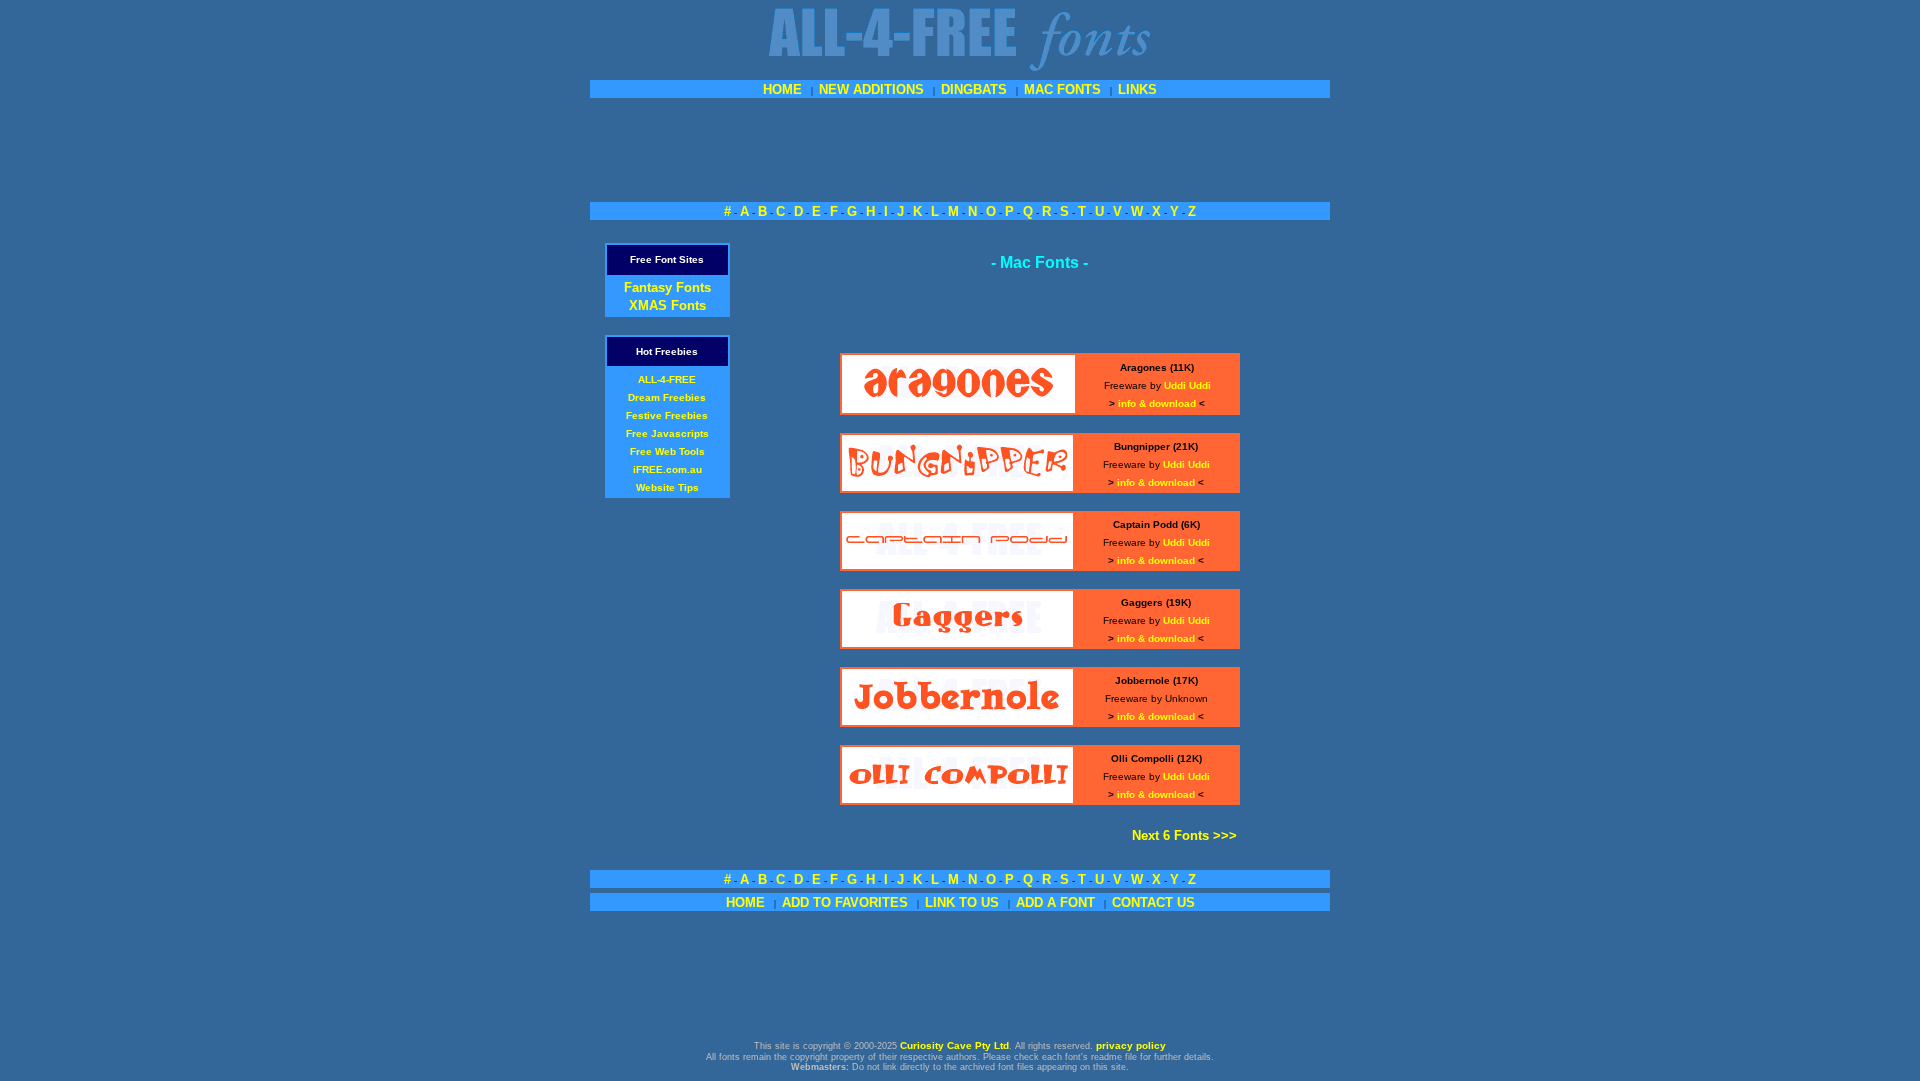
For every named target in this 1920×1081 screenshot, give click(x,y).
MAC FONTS (1062, 89)
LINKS (1137, 89)
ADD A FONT (1055, 902)
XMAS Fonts (667, 305)
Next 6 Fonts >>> (1184, 835)
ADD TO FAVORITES (845, 902)
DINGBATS (974, 89)
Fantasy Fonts (667, 287)
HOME (782, 89)
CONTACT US (1153, 902)
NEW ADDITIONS (871, 89)
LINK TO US (962, 902)
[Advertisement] (960, 148)
